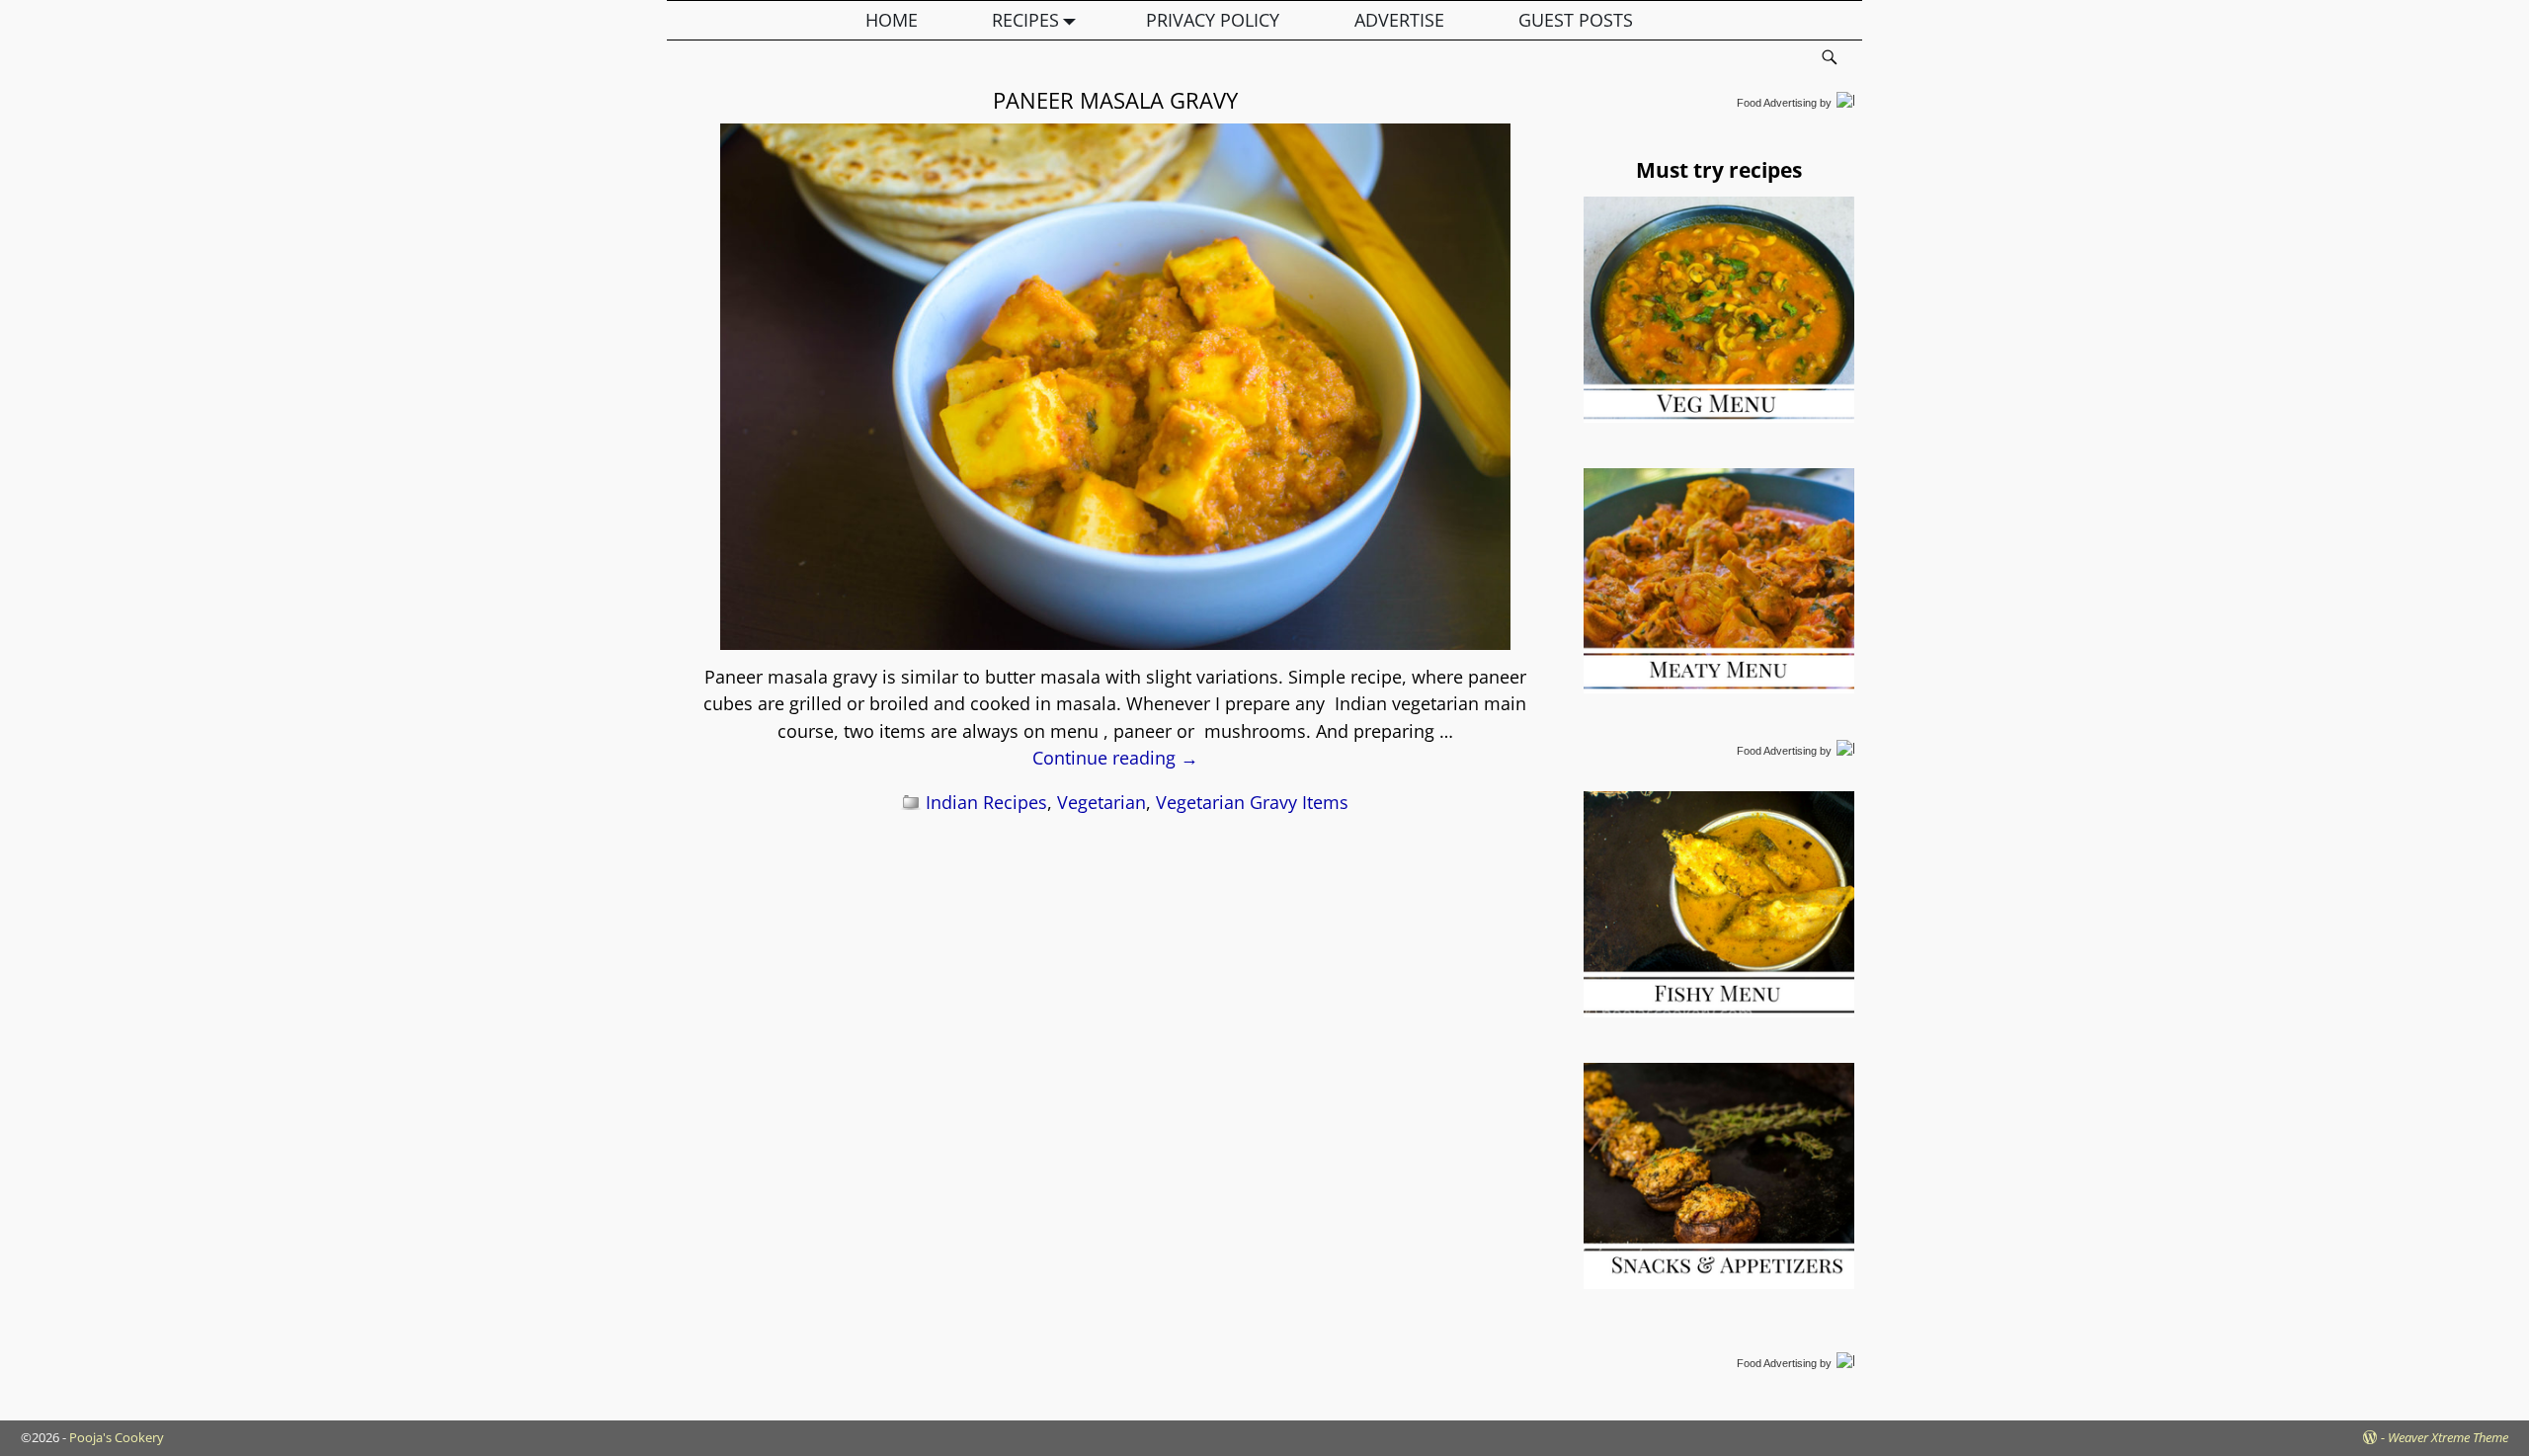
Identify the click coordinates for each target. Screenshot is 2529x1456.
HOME (892, 20)
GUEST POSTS (1576, 20)
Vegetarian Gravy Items (1252, 802)
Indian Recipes (986, 802)
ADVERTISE (1399, 20)
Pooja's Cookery (117, 1437)
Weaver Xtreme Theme (2448, 1437)
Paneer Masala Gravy (1115, 100)
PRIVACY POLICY (1213, 20)
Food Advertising (1777, 103)
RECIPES (1025, 20)
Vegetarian (1101, 802)
